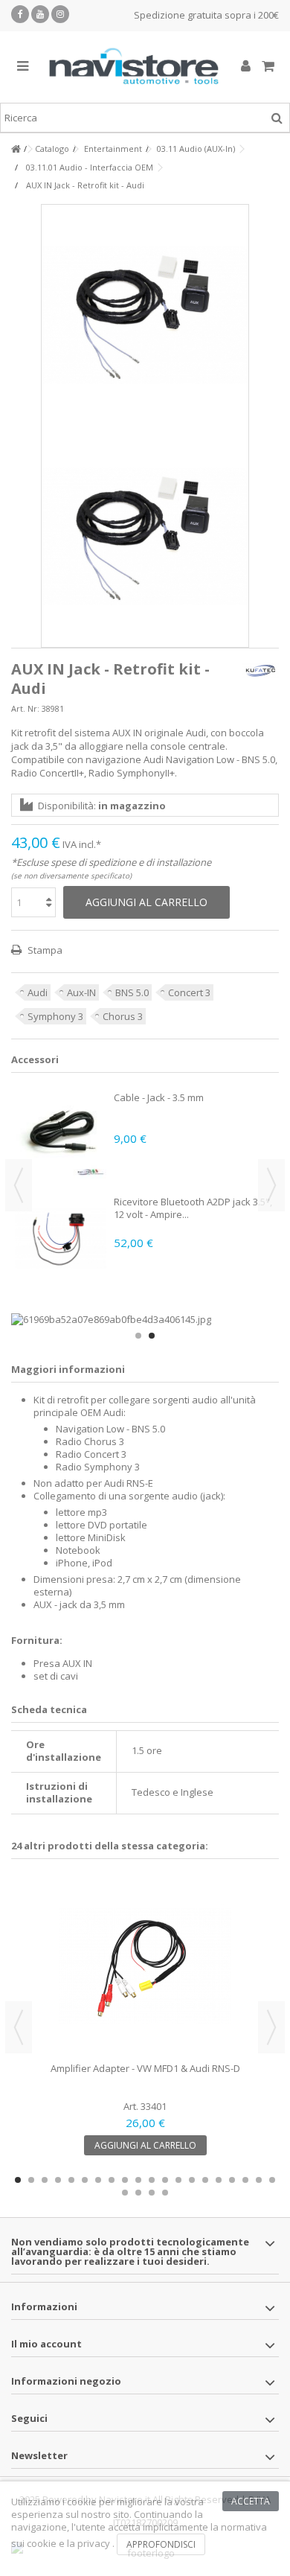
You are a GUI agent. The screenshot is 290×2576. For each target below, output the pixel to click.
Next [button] (271, 1185)
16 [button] (219, 2180)
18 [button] (245, 2180)
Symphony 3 (55, 1016)
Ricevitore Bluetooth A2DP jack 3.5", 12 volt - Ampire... (193, 1208)
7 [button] (98, 2180)
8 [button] (112, 2180)
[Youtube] (40, 14)
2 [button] (152, 1336)
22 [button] (138, 2193)
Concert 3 (189, 992)
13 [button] (178, 2180)
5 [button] (71, 2180)
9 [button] (125, 2180)
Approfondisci (161, 2544)
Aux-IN (81, 992)
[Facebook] (20, 14)
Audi (38, 992)
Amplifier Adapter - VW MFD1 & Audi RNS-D (145, 2068)
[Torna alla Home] (16, 149)
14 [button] (192, 2180)
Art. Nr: (25, 708)
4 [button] (58, 2180)
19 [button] (259, 2180)
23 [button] (152, 2193)
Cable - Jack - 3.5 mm (159, 1097)
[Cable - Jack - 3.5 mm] (61, 1134)
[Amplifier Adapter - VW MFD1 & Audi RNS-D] (145, 1966)
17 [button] (232, 2180)
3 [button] (45, 2180)
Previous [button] (19, 1185)
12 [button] (165, 2180)
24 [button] (165, 2193)
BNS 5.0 (132, 992)
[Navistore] (134, 67)
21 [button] (125, 2193)
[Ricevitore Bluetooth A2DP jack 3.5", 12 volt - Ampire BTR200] (61, 1238)
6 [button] (85, 2180)
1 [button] (138, 1336)
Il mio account (46, 2344)
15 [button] (205, 2180)
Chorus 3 (123, 1016)
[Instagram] (60, 14)
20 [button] (272, 2180)
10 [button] (138, 2180)
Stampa (44, 950)
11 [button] (152, 2180)
